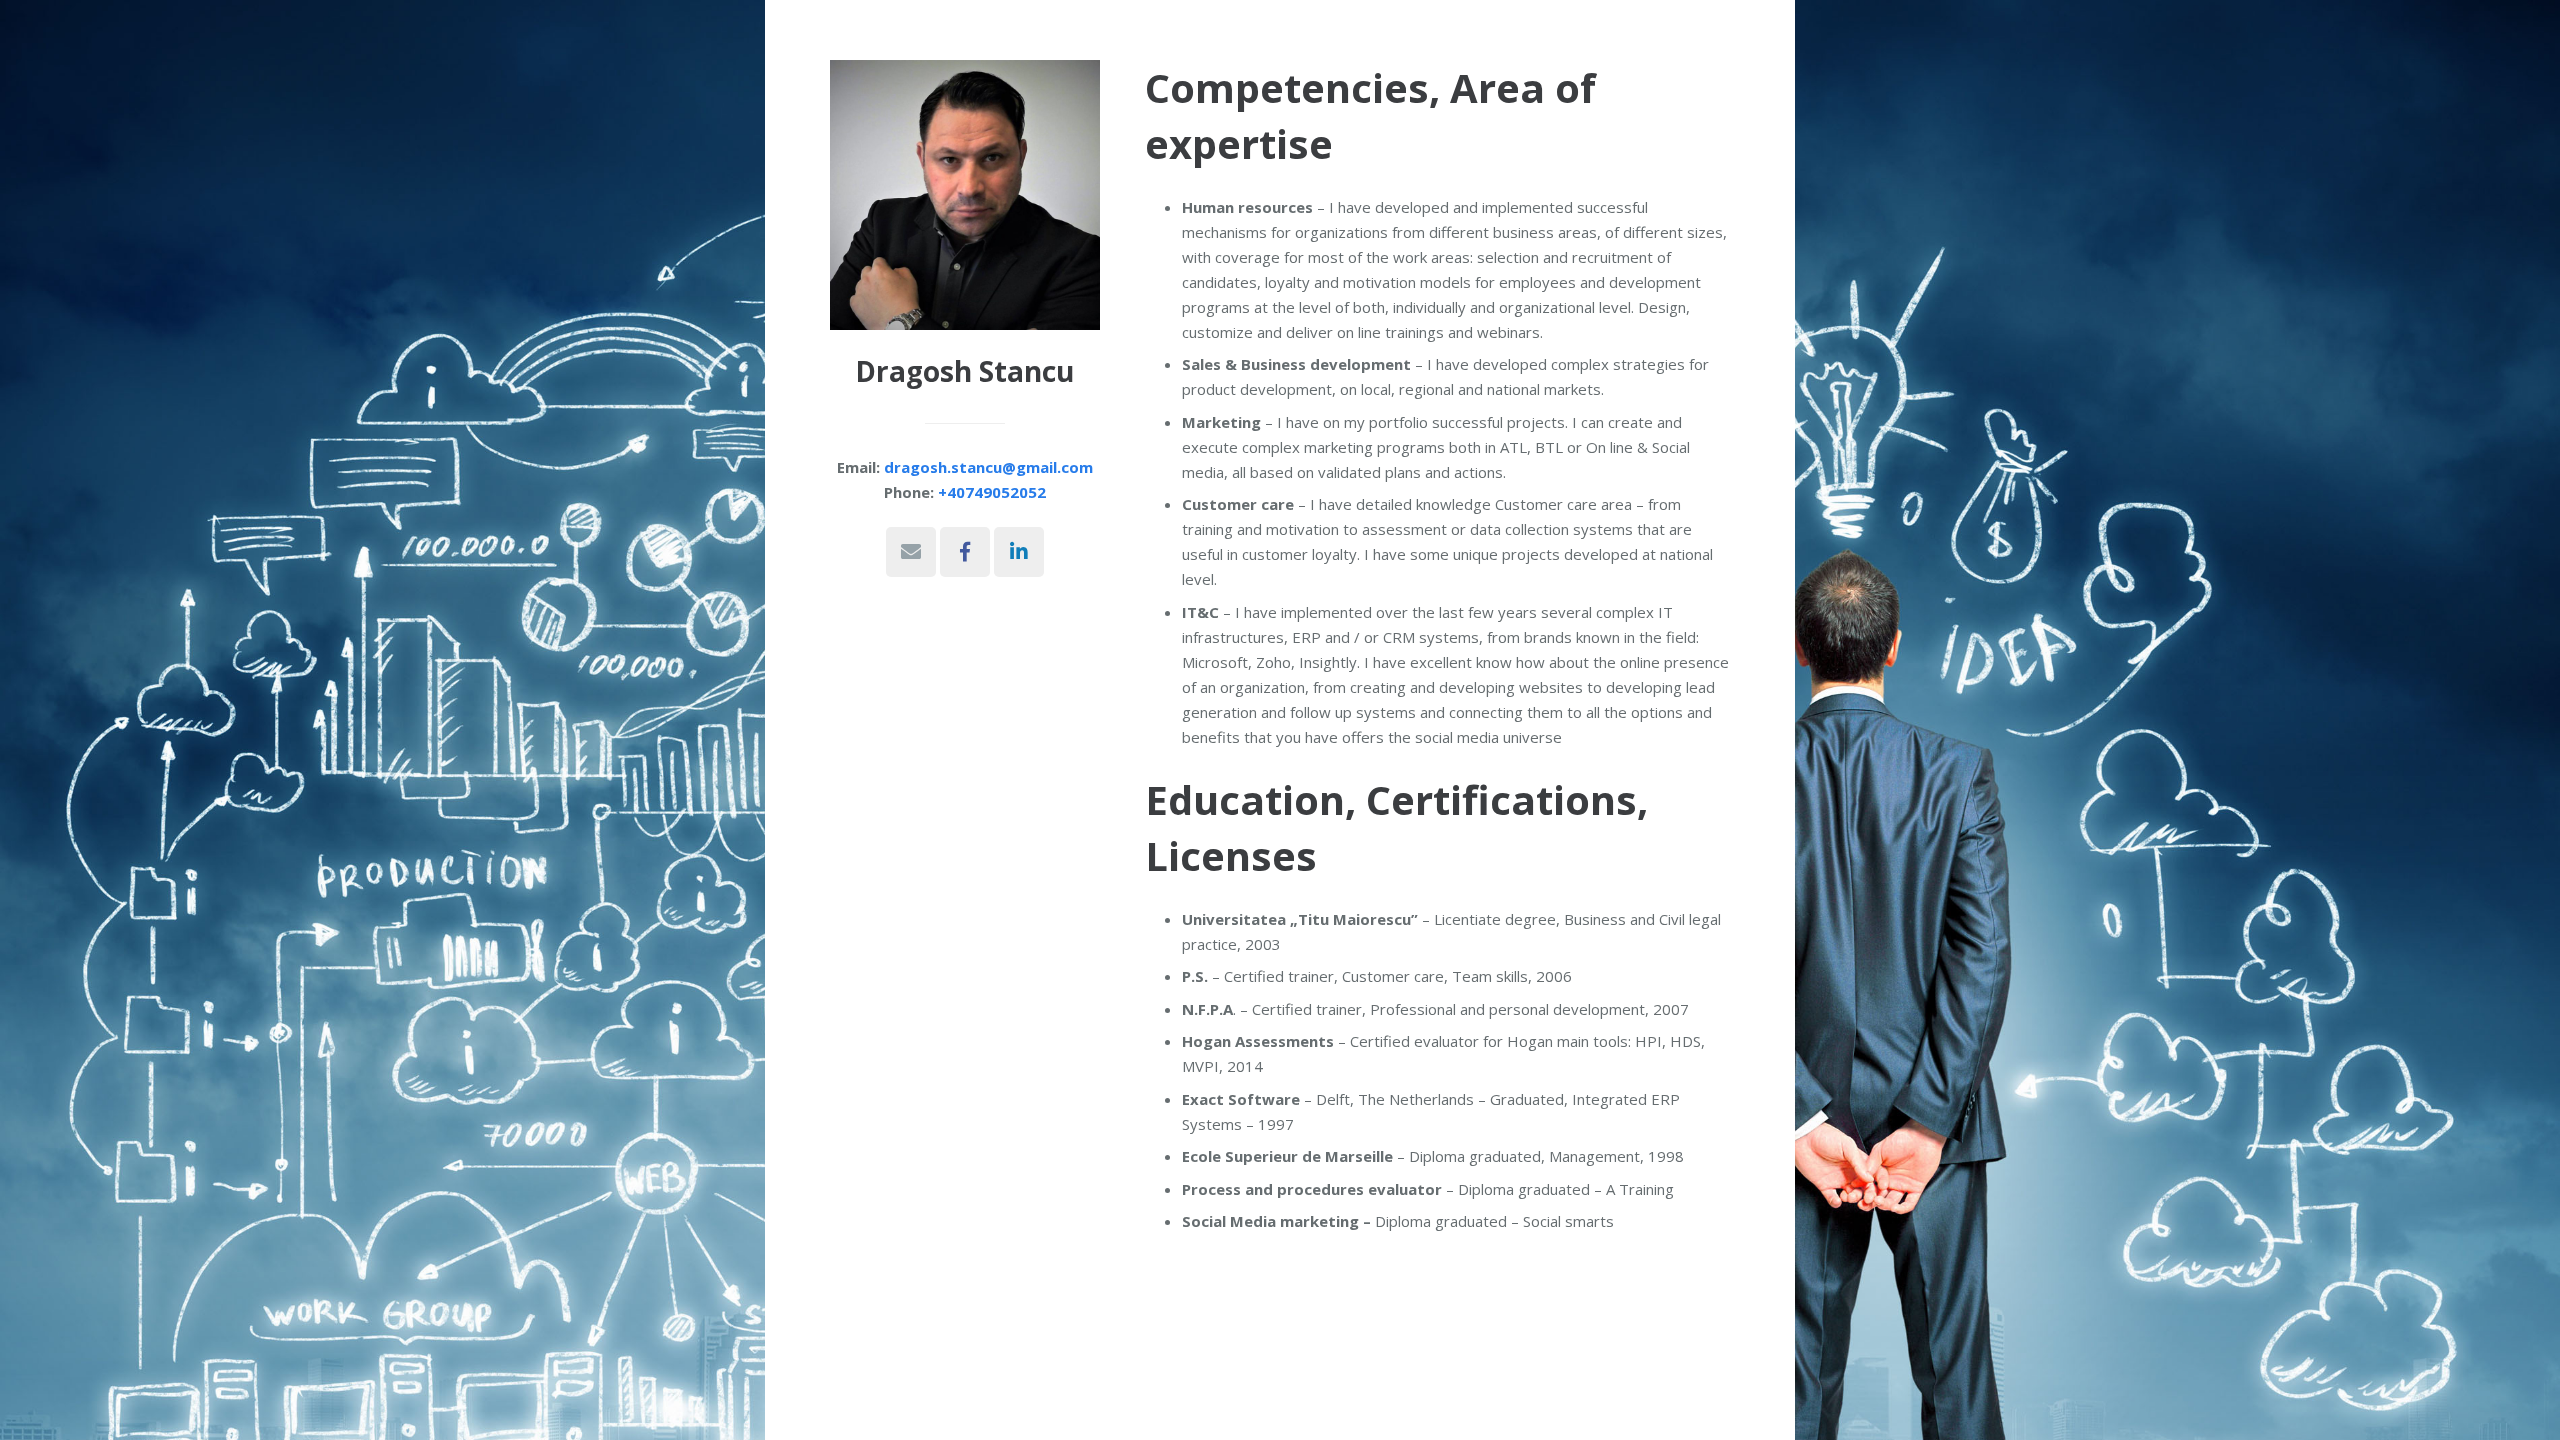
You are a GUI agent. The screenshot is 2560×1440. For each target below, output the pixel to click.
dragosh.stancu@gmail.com (988, 467)
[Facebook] (965, 552)
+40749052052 (992, 492)
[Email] (911, 552)
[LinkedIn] (1019, 552)
